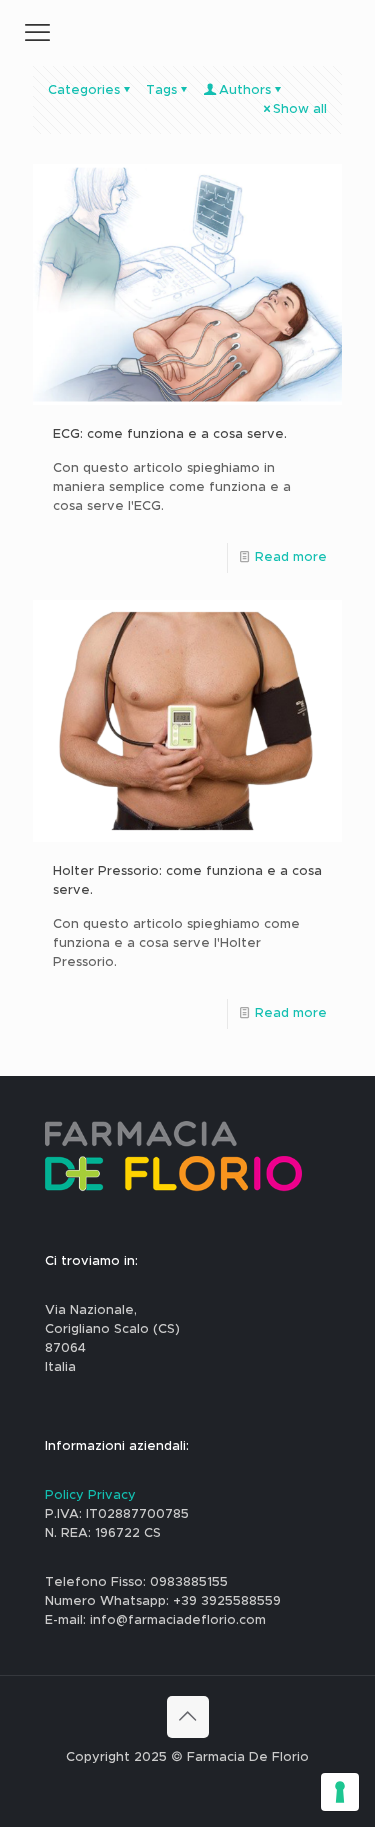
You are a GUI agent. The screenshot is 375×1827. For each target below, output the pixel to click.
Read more (291, 557)
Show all (300, 109)
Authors (245, 90)
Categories (84, 90)
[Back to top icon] (188, 1717)
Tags (161, 90)
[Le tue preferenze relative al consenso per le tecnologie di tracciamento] (340, 1792)
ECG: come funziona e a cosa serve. (170, 434)
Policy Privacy (90, 1495)
